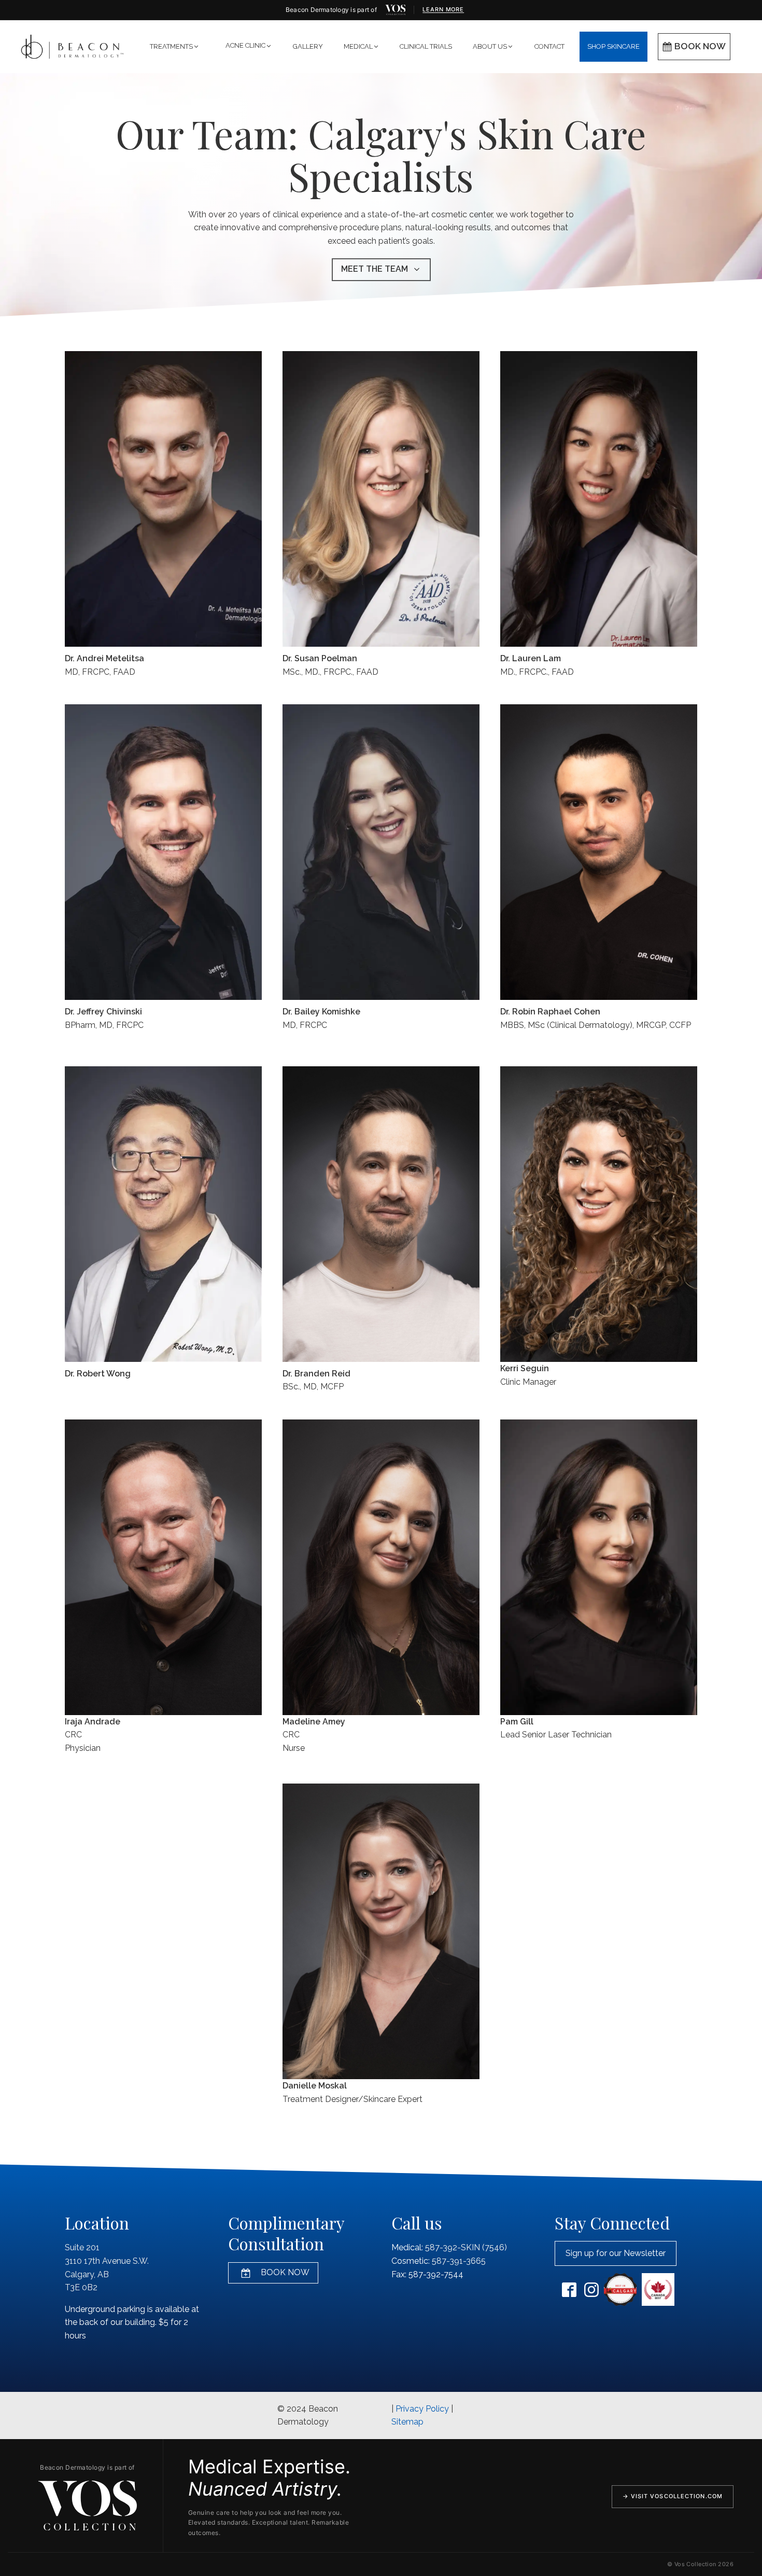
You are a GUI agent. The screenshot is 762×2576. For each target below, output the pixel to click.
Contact (549, 46)
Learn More (443, 9)
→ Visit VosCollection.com (673, 2496)
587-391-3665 (459, 2261)
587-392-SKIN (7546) (466, 2247)
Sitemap (407, 2422)
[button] (175, 47)
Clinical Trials (426, 46)
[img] (396, 10)
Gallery (308, 46)
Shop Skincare (613, 46)
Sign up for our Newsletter (616, 2253)
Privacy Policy (422, 2409)
